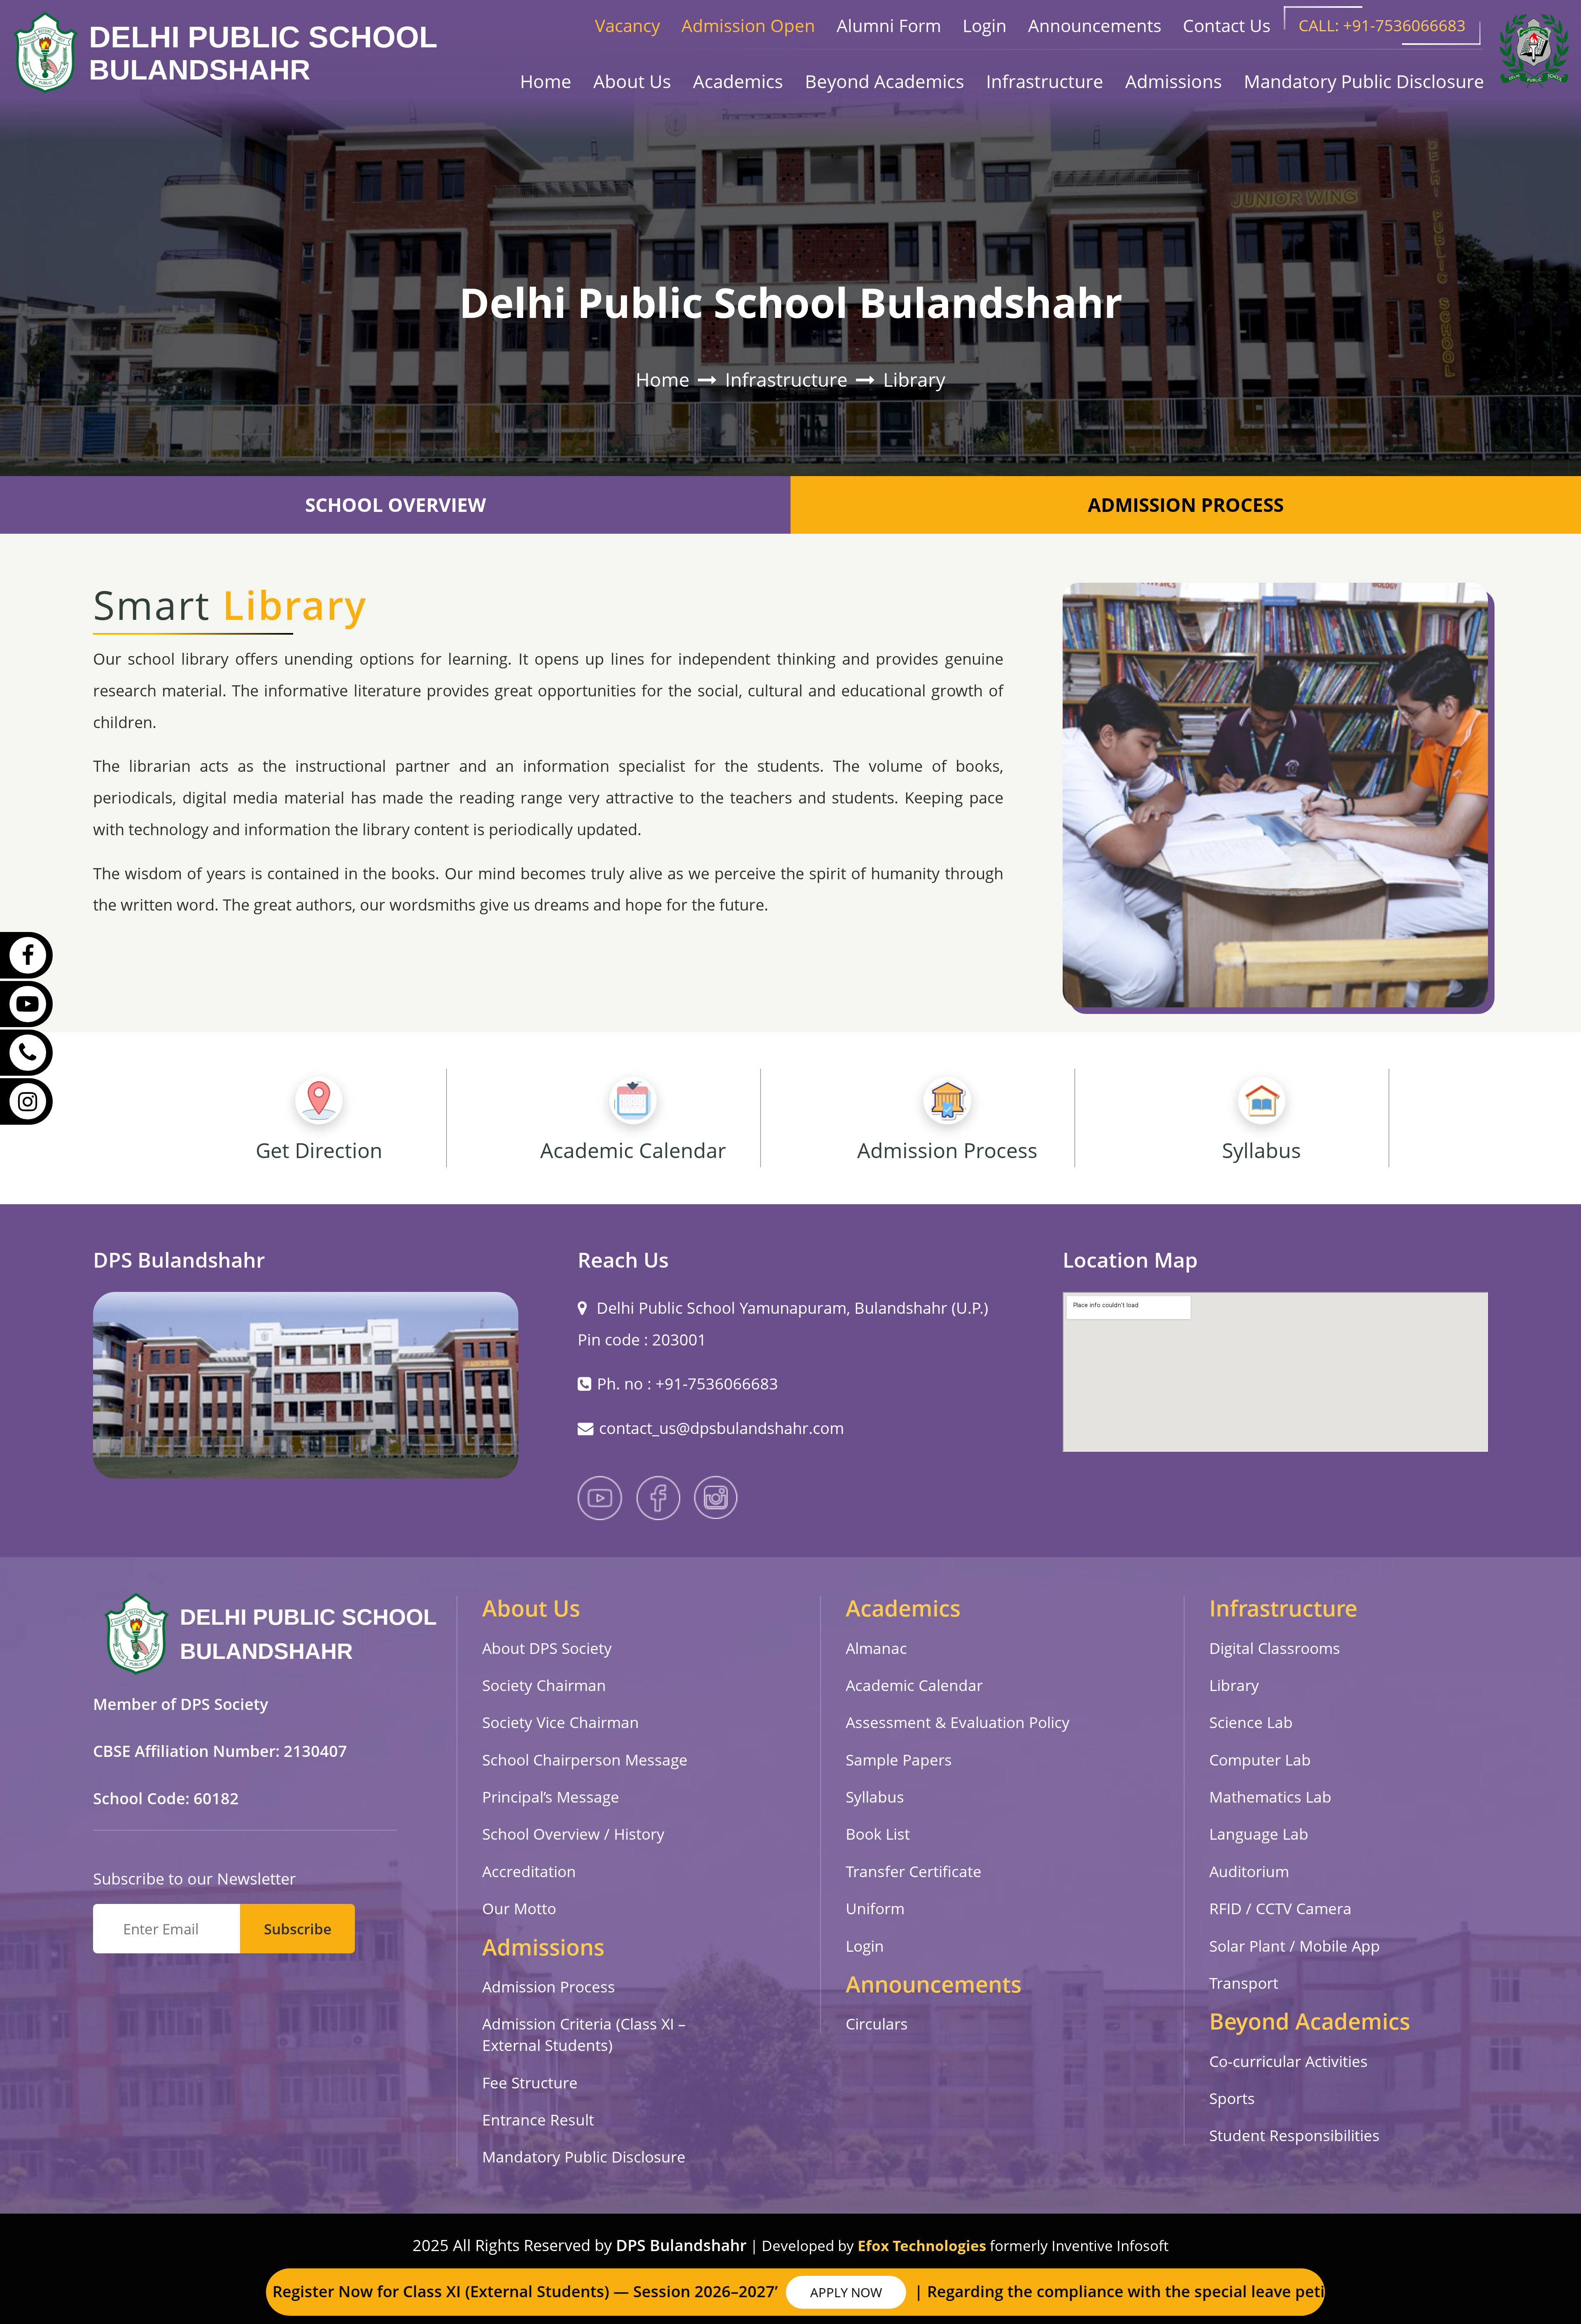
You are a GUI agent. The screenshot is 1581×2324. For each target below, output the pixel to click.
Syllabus (875, 1797)
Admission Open (748, 25)
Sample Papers (899, 1760)
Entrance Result (538, 2120)
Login (985, 25)
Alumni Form (889, 25)
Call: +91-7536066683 (1382, 25)
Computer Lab (1260, 1760)
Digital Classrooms (1275, 1648)
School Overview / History (573, 1834)
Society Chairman (544, 1685)
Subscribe (298, 1929)
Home (546, 81)
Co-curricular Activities (1288, 2061)
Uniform (875, 1908)
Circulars (877, 2024)
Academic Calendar (914, 1685)
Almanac (876, 1648)
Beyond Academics (885, 81)
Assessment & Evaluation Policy (958, 1722)
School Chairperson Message (585, 1760)
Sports (1232, 2098)
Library (914, 380)
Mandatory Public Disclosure (1364, 81)
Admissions (1174, 81)
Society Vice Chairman (561, 1722)
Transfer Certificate (914, 1871)
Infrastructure (1045, 81)
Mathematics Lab (1270, 1797)
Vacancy (627, 25)
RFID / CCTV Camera (1280, 1908)
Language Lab (1259, 1834)
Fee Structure (530, 2083)
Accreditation (529, 1871)
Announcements (1095, 25)
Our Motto (519, 1908)
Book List (878, 1834)
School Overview (395, 505)
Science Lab (1251, 1722)
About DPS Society (547, 1648)
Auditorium (1249, 1871)
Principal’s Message (551, 1797)
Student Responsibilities (1294, 2135)
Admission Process (1186, 505)
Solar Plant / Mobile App (1295, 1946)
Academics (738, 81)
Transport (1244, 1983)
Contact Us (1227, 25)
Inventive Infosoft (1110, 2246)
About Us (632, 81)
